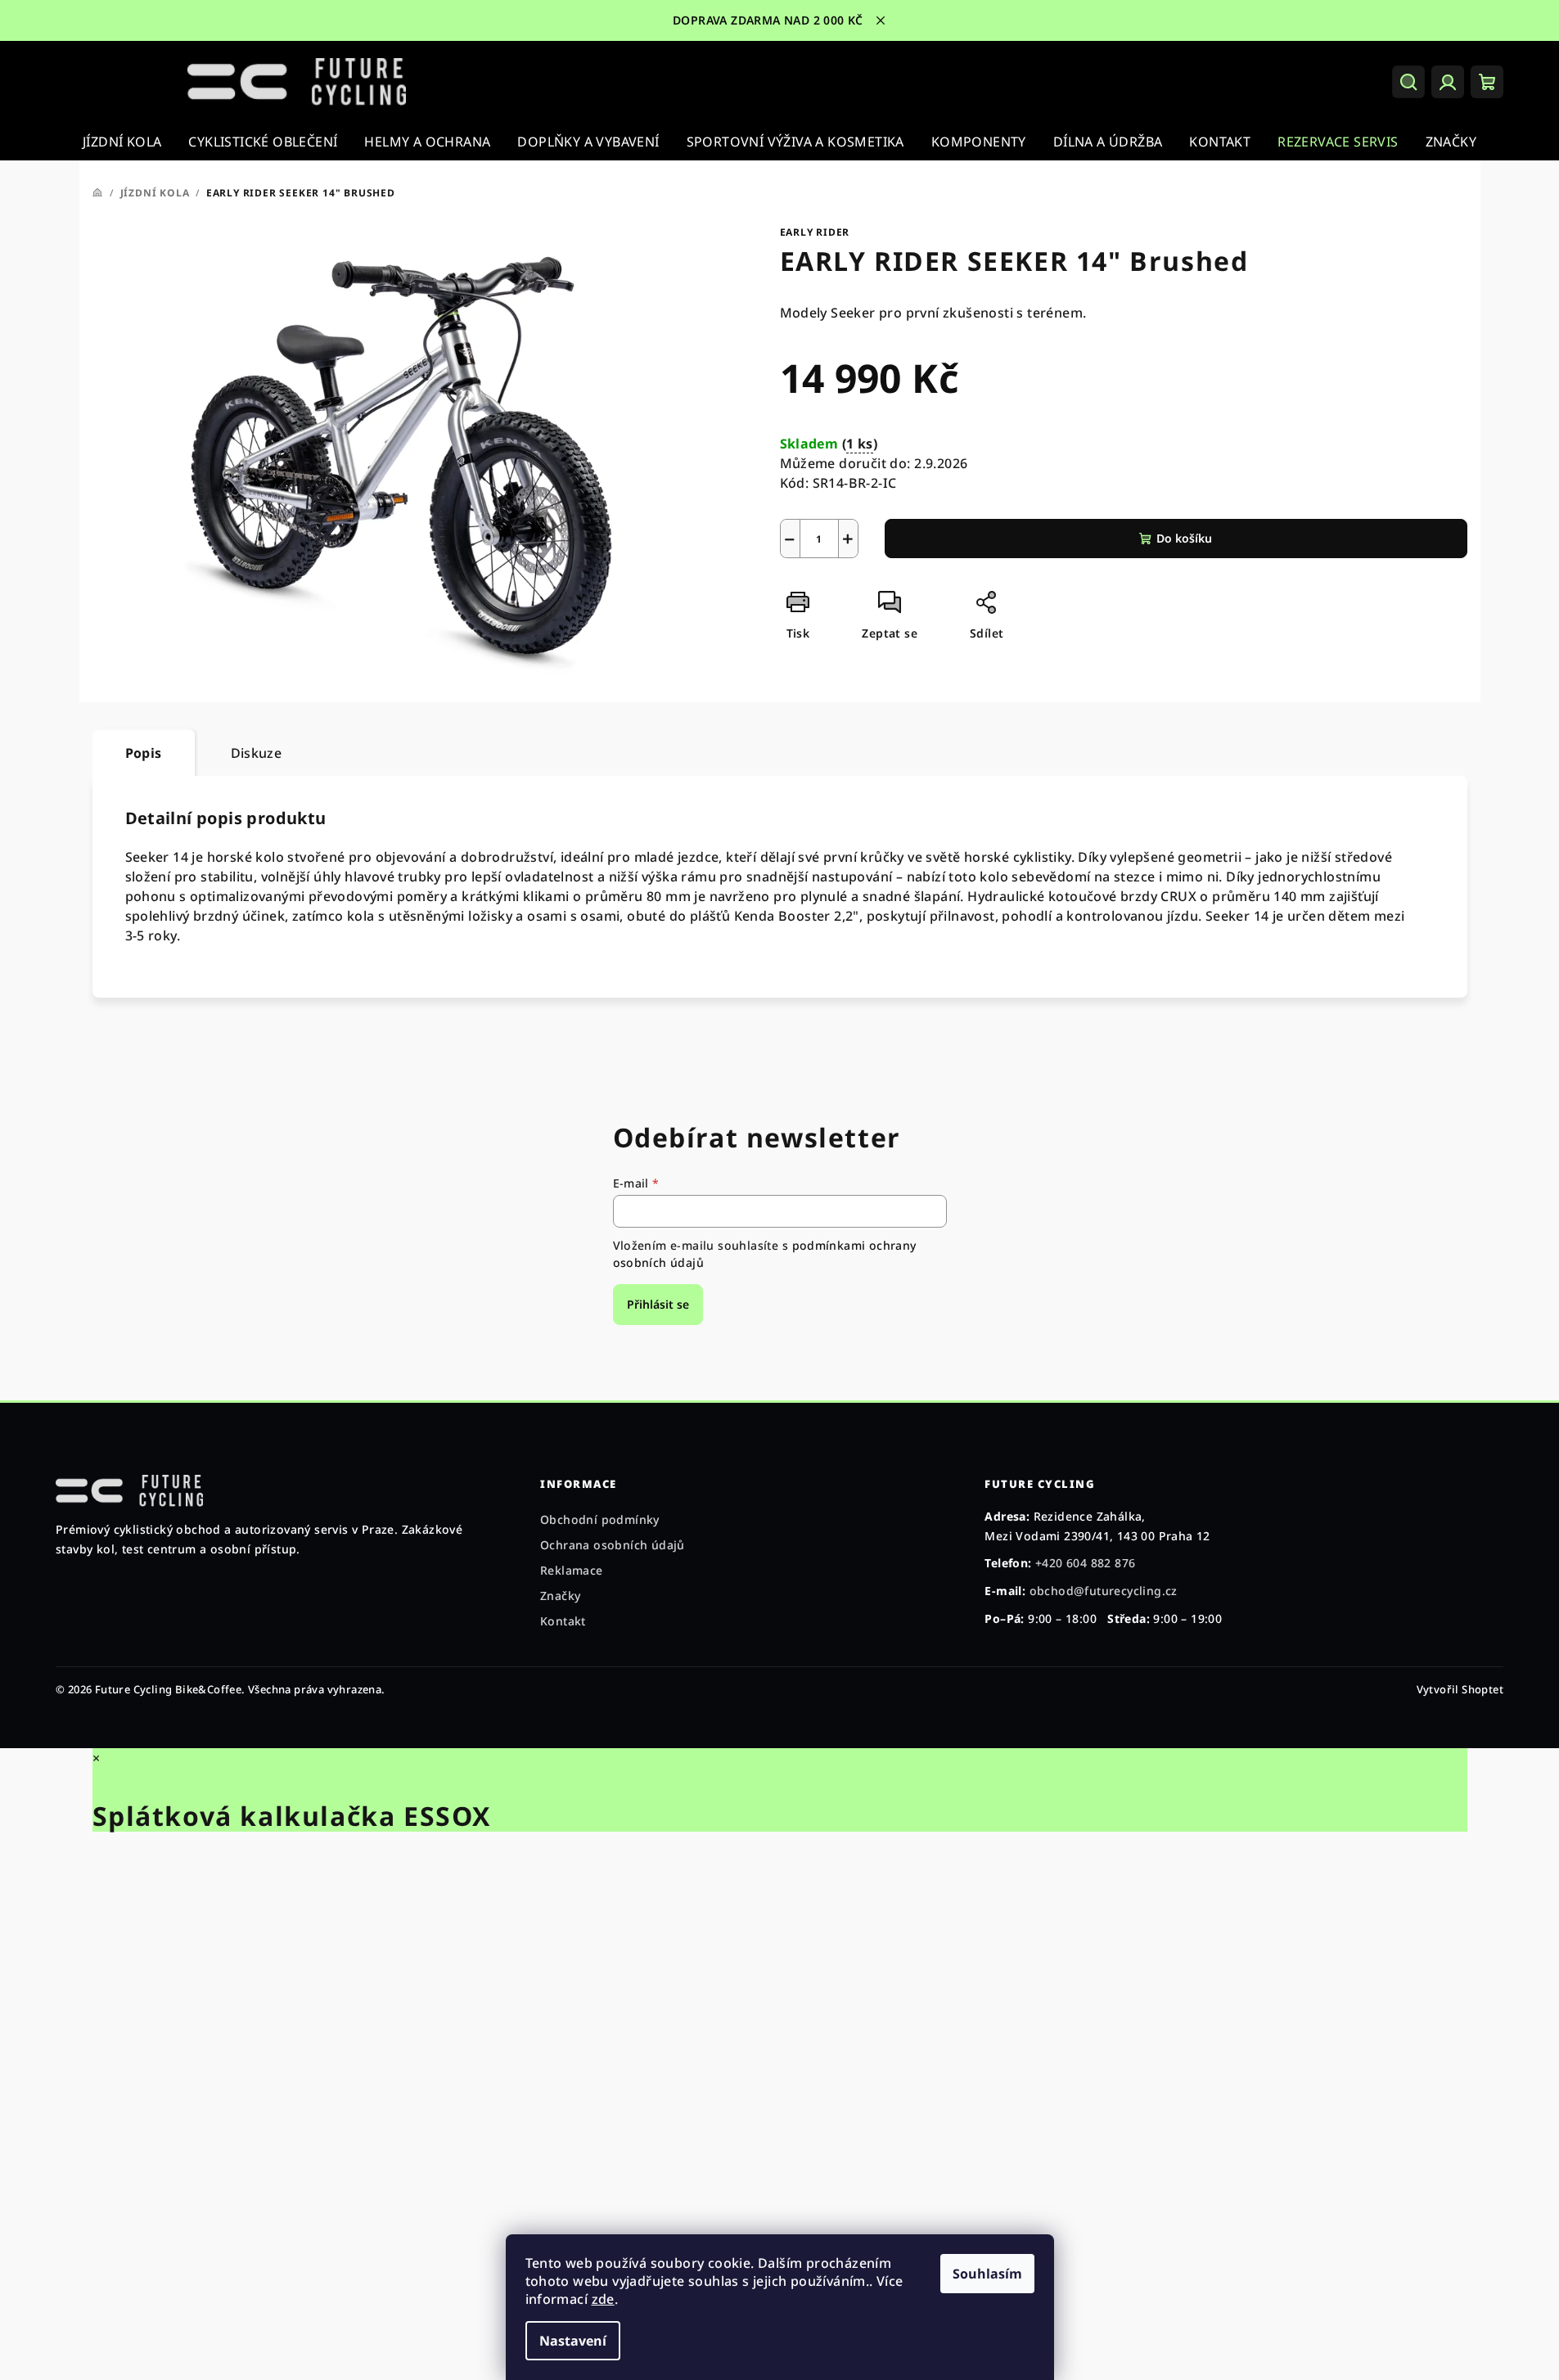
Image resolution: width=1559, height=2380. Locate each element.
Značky (560, 1596)
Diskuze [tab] (257, 753)
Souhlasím (987, 2274)
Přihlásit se (658, 1304)
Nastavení (573, 2341)
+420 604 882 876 (1085, 1563)
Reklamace (572, 1570)
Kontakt (563, 1621)
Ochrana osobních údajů (613, 1545)
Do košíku (1184, 538)
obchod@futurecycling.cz (1104, 1591)
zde (603, 2299)
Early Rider (815, 232)
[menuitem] (122, 142)
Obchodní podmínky (600, 1519)
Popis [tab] (144, 753)
